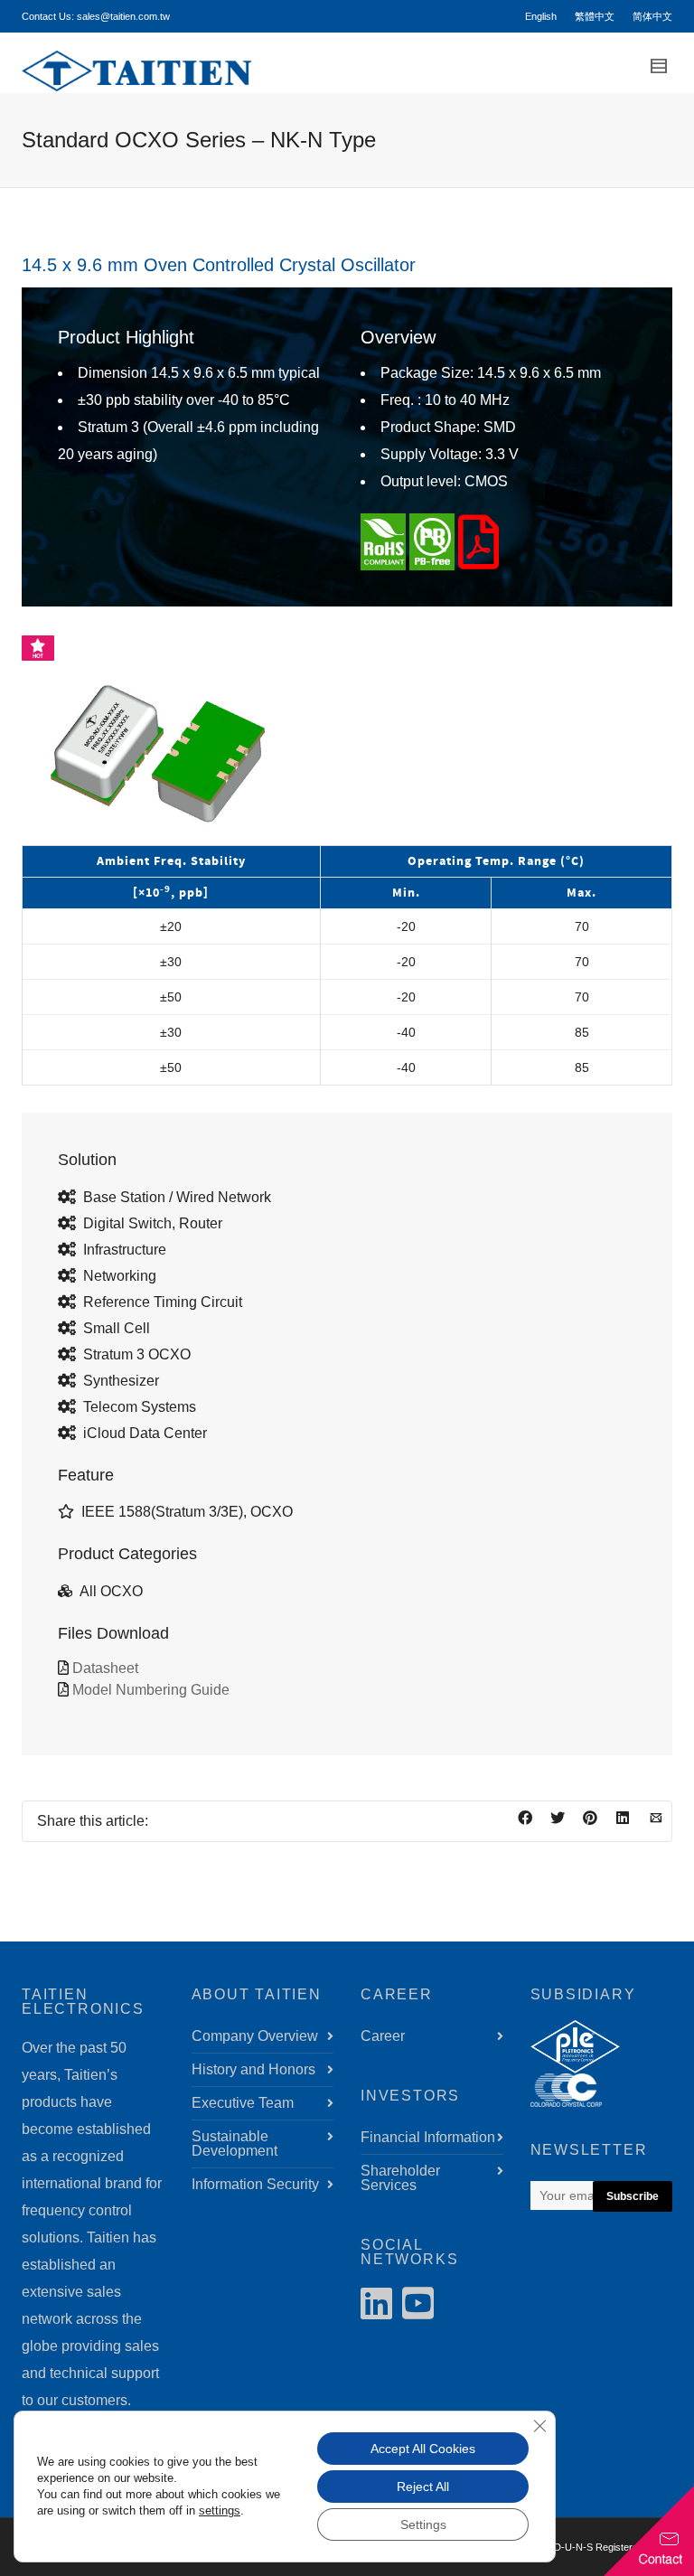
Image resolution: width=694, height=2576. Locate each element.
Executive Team (243, 2103)
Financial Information (428, 2137)
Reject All (423, 2487)
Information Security (255, 2184)
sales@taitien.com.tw (123, 16)
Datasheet (105, 1668)
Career (383, 2036)
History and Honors (253, 2069)
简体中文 (652, 16)
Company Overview (255, 2036)
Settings (423, 2524)
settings (220, 2510)
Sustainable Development (234, 2144)
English (541, 16)
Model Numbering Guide (151, 1690)
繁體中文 (595, 16)
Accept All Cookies (423, 2449)
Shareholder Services (400, 2178)
